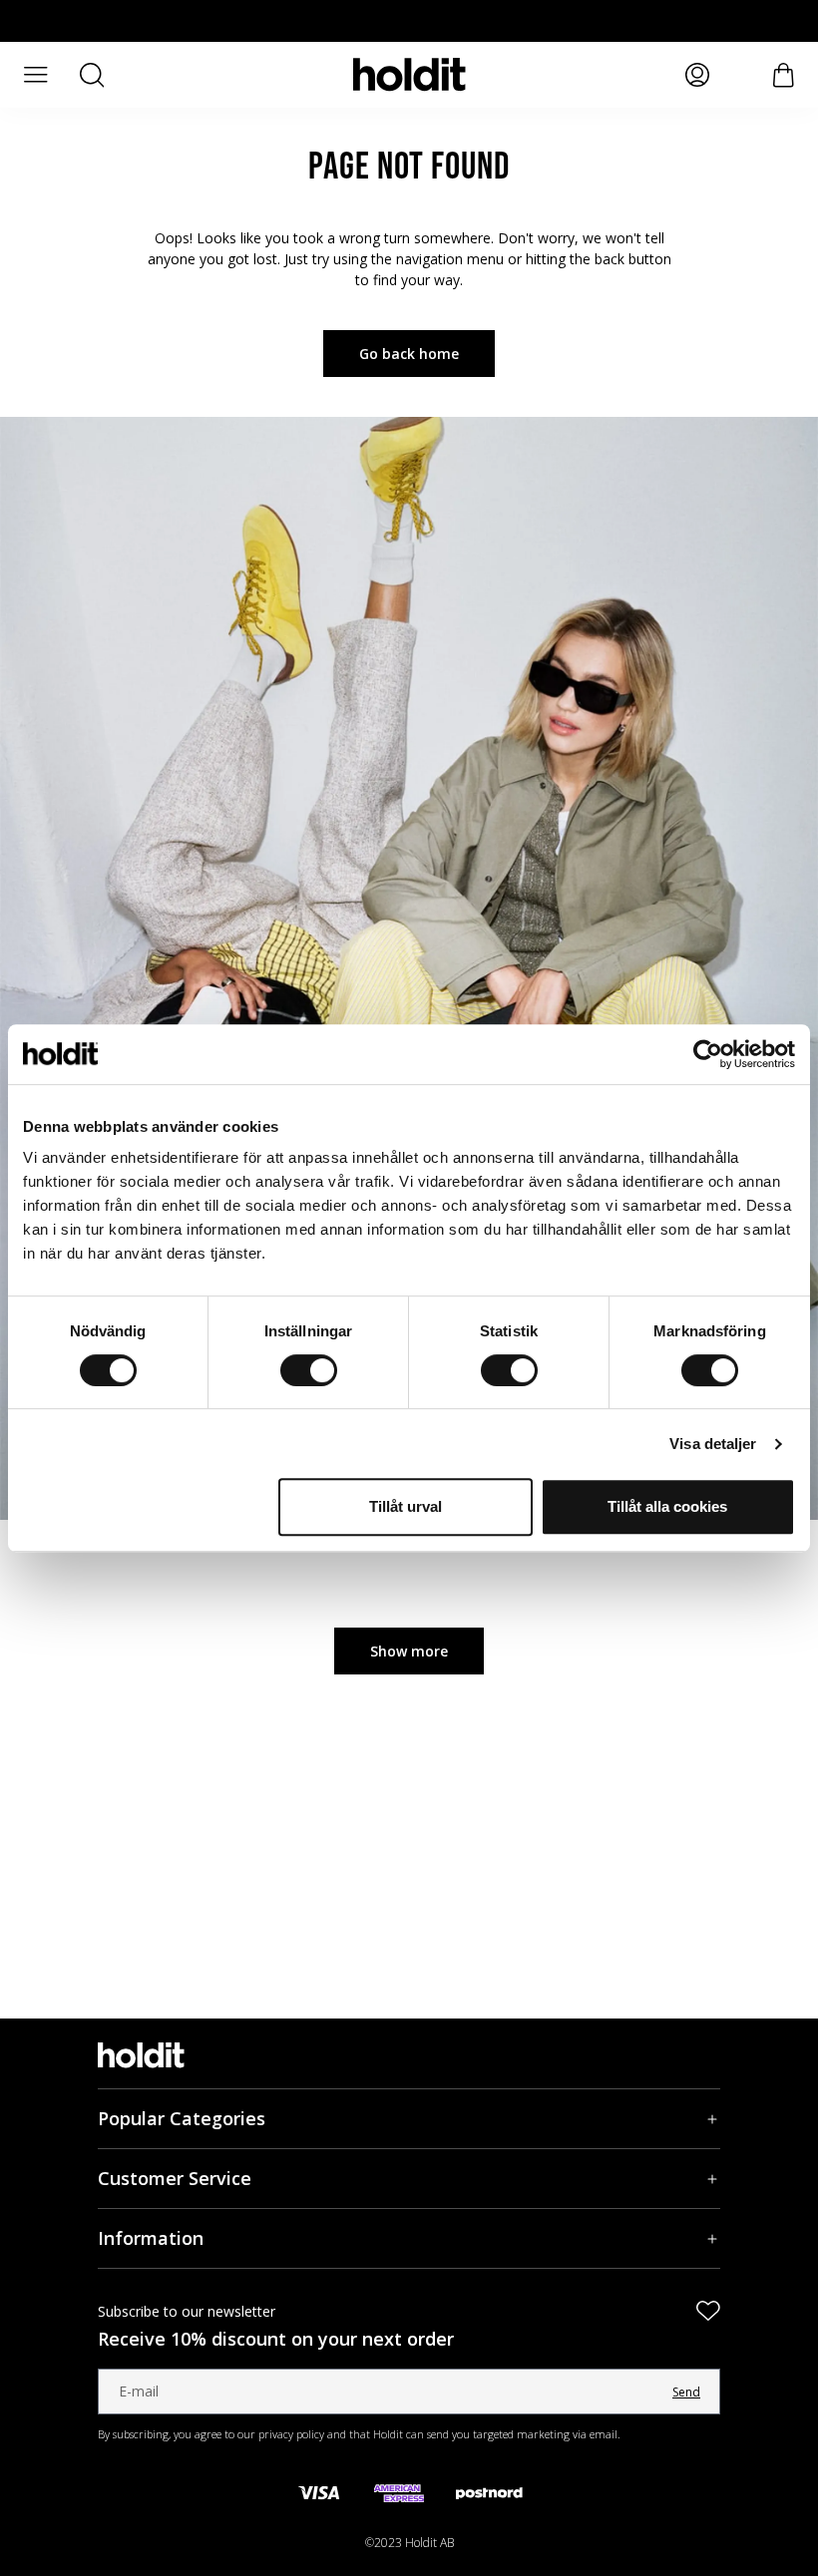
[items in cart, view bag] (784, 75)
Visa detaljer (713, 1444)
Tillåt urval (406, 1506)
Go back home (409, 354)
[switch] (309, 1370)
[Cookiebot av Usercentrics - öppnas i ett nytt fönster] (708, 1054)
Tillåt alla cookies (667, 1506)
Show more (409, 1651)
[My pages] (697, 75)
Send (686, 2392)
